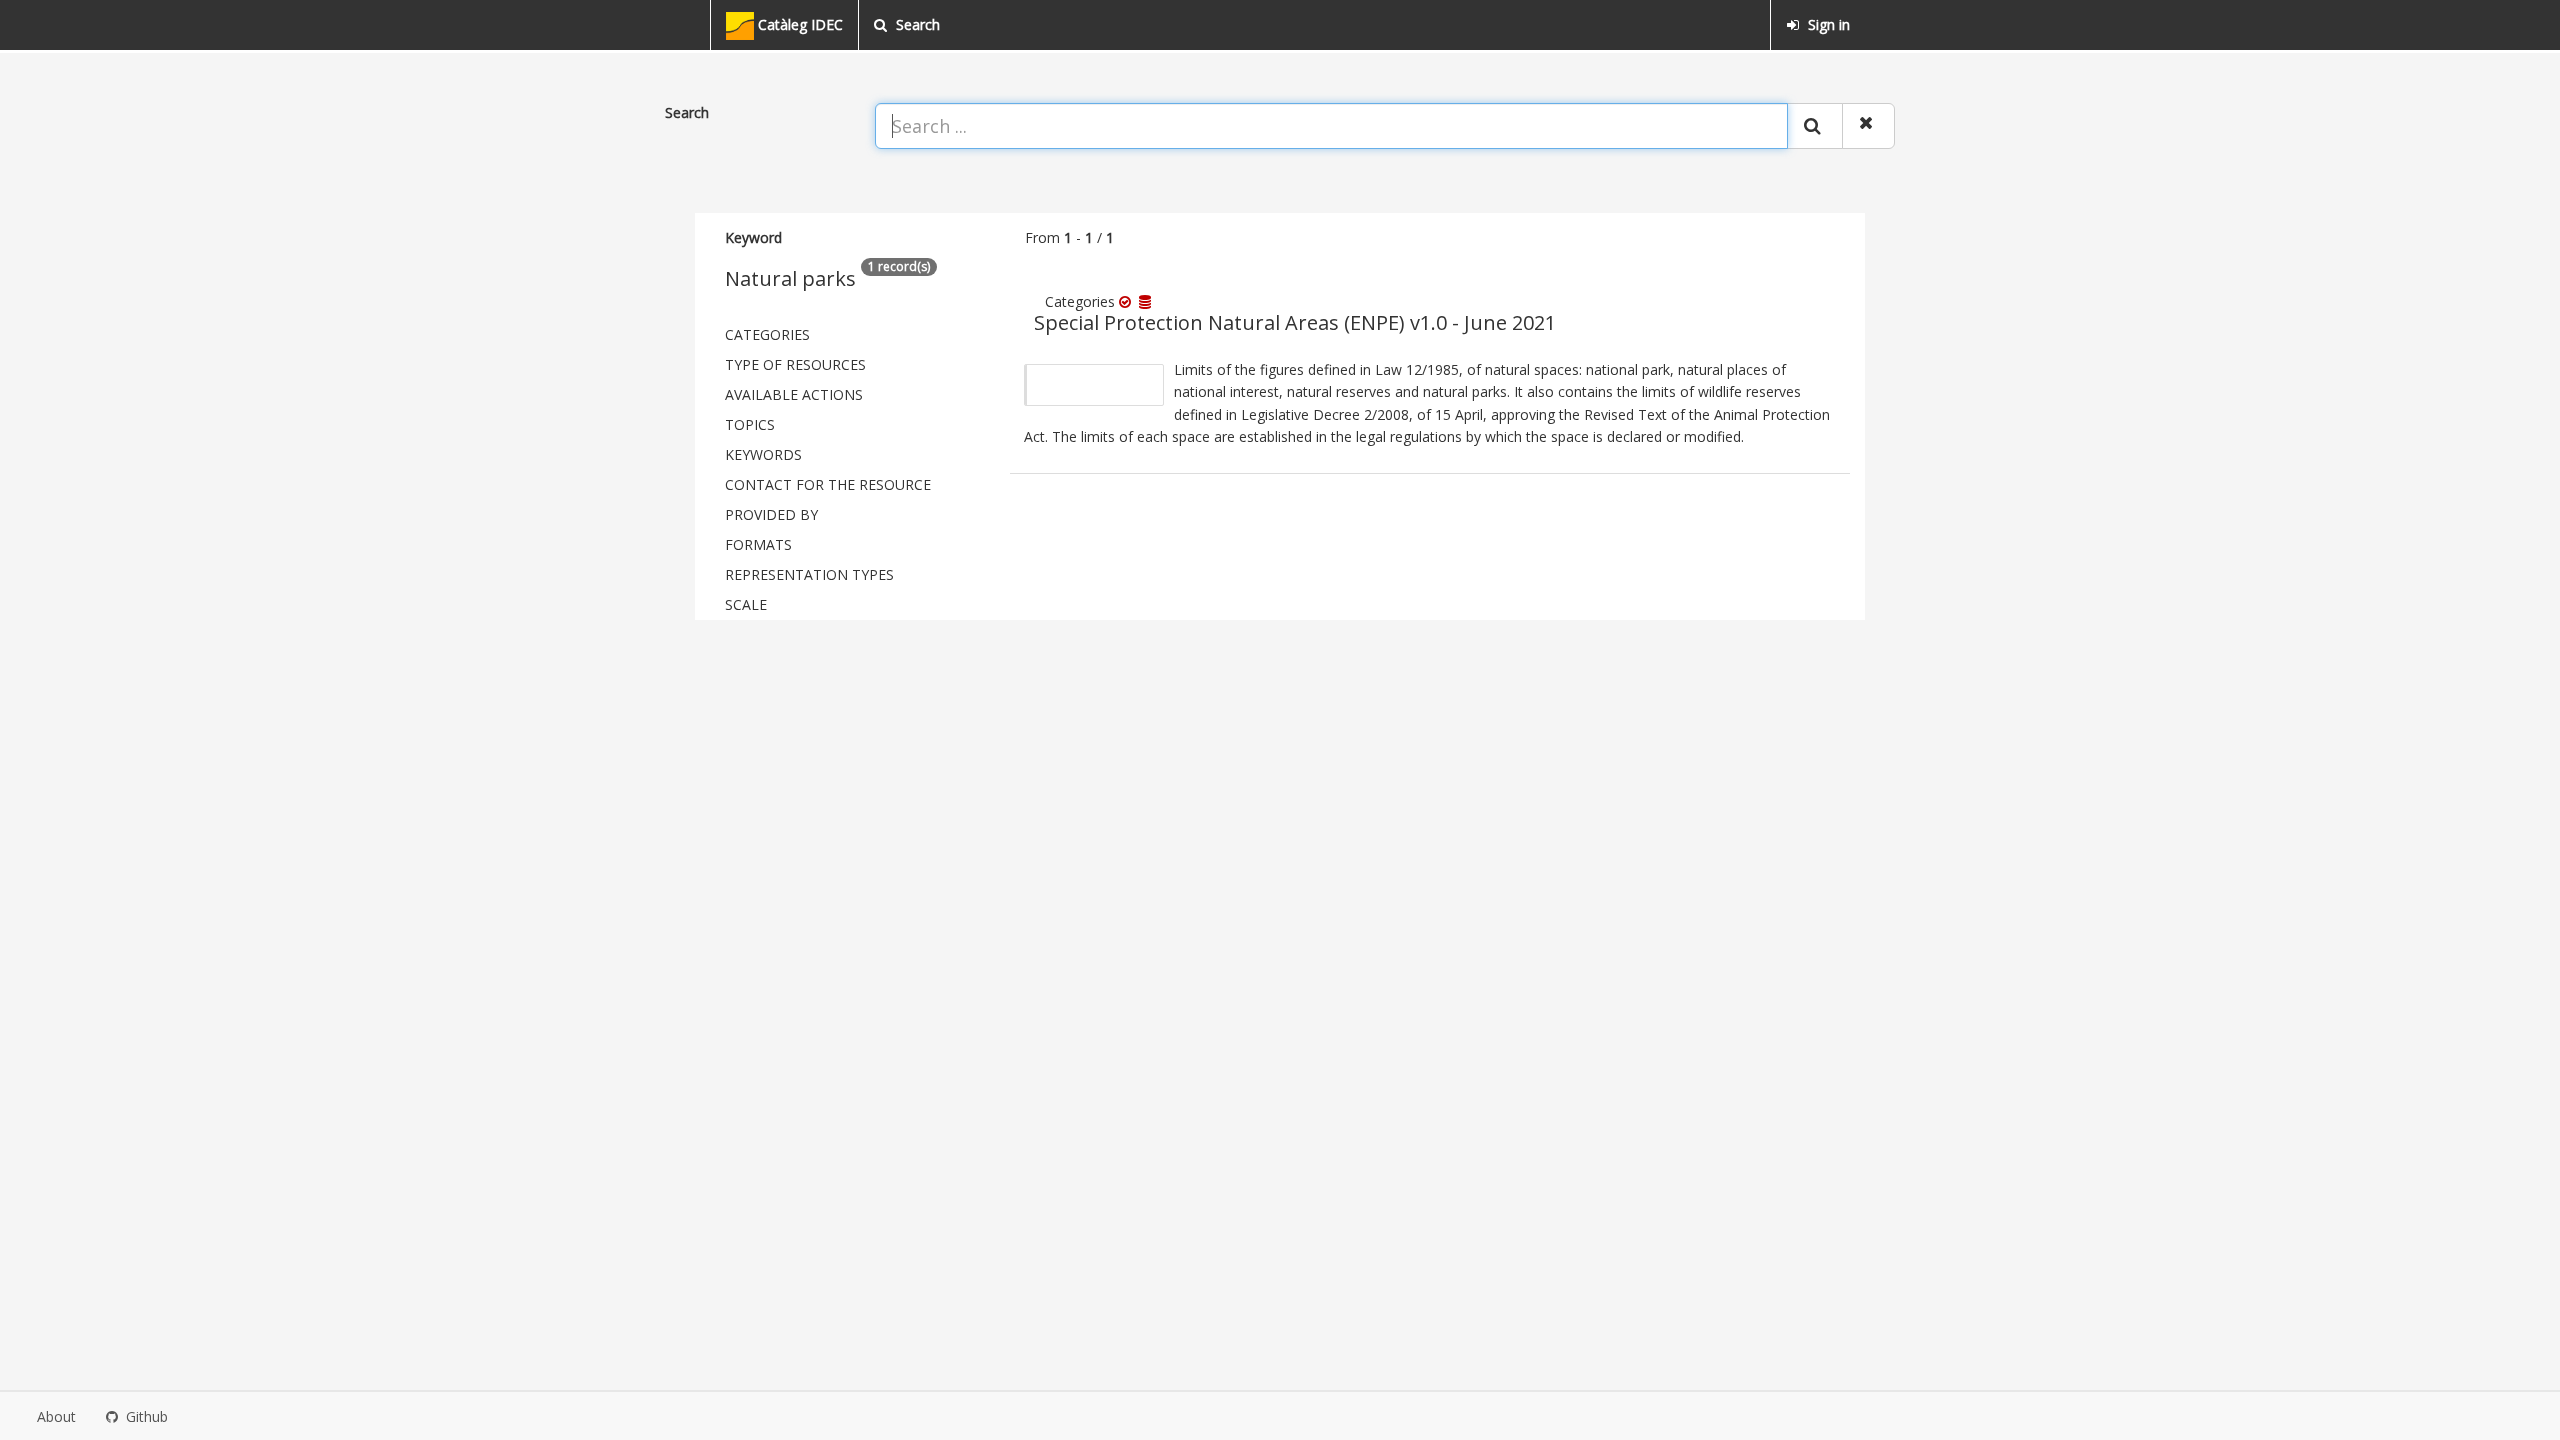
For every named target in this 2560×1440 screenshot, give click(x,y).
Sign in (1827, 24)
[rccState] (1129, 301)
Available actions (794, 394)
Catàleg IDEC (798, 24)
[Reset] (1868, 126)
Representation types (809, 574)
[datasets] (1147, 301)
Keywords (763, 454)
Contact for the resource (828, 484)
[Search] (1815, 126)
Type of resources (795, 364)
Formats (758, 544)
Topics (750, 424)
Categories (767, 334)
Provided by (771, 514)
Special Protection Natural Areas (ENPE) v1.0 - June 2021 (1295, 322)
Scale (746, 604)
